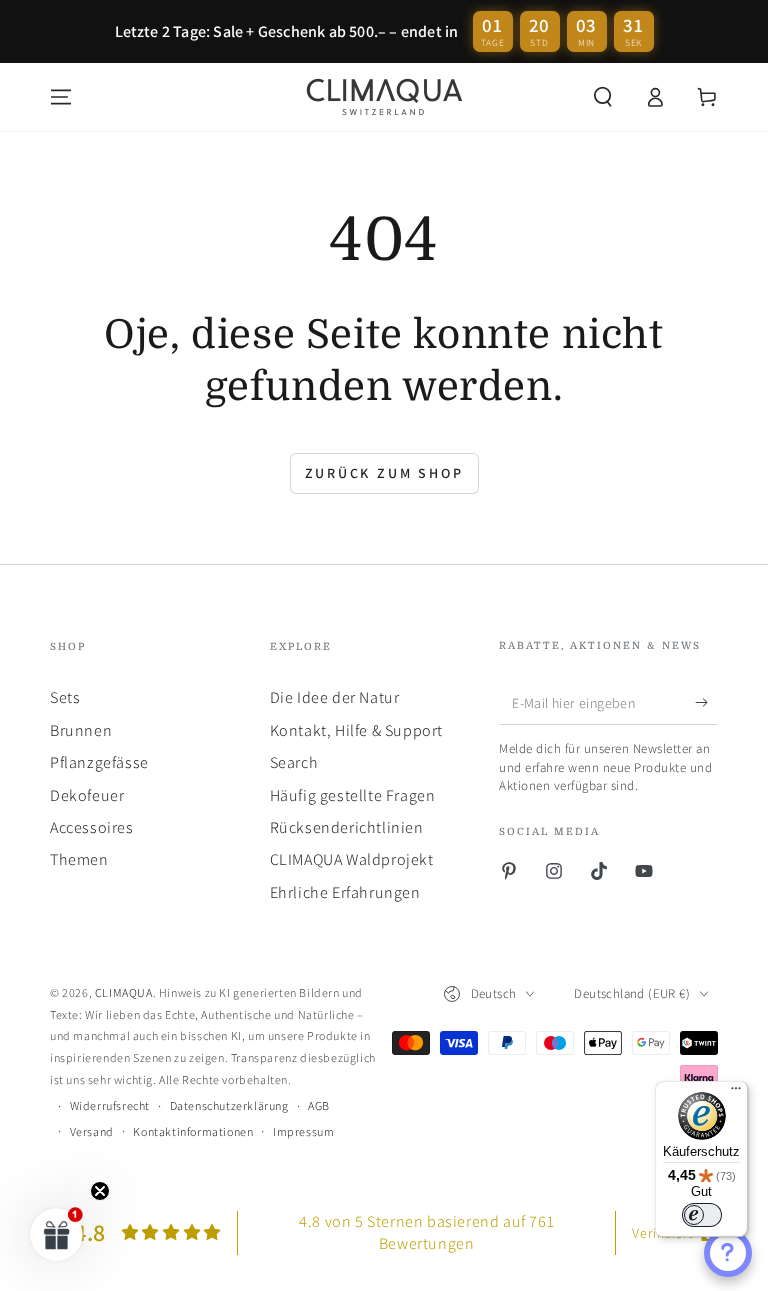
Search (294, 762)
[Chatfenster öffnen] (728, 1253)
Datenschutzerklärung (229, 1105)
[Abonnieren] (706, 702)
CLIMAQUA (124, 992)
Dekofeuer (87, 795)
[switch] (702, 1215)
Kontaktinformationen (193, 1131)
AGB (319, 1105)
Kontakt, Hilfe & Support (356, 730)
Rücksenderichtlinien (347, 827)
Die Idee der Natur (335, 697)
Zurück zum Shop (384, 473)
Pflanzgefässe (99, 762)
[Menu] (61, 97)
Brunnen (81, 730)
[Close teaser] (100, 1191)
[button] (603, 97)
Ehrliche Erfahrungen (345, 892)
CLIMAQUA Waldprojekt (352, 859)
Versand (92, 1131)
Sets (65, 697)
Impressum (303, 1131)
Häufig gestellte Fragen (353, 795)
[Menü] (736, 1093)
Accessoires (92, 827)
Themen (79, 859)
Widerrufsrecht (110, 1105)
